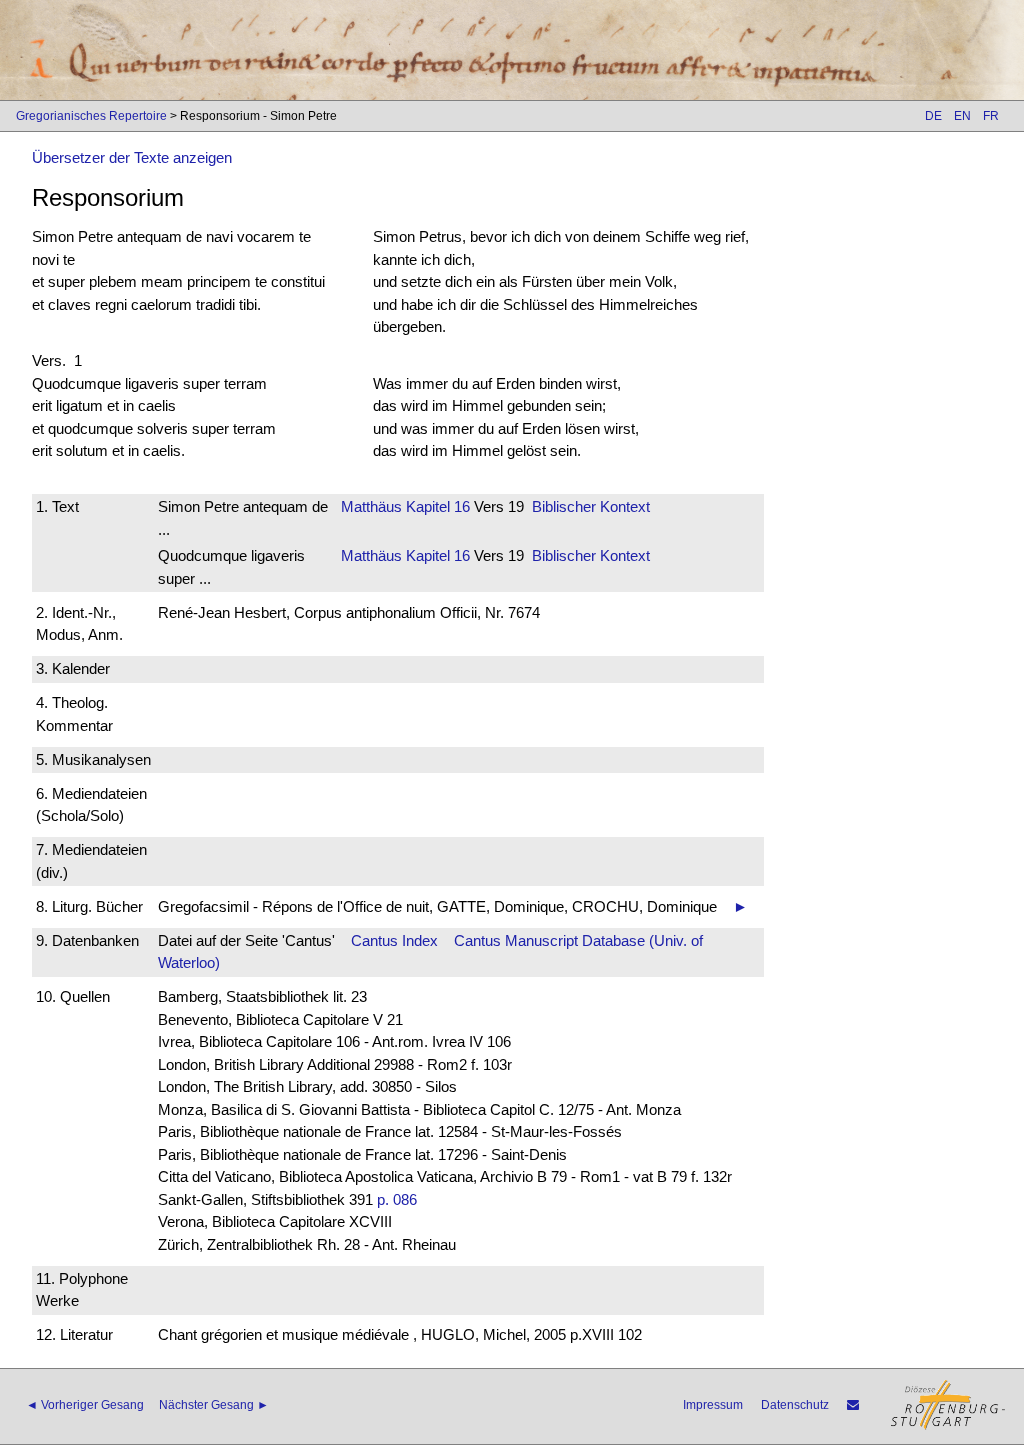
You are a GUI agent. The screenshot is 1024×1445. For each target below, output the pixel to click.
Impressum (713, 1405)
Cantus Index (394, 940)
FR (991, 116)
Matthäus (371, 506)
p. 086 (397, 1199)
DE (933, 116)
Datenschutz (795, 1405)
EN (962, 116)
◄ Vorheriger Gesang (85, 1405)
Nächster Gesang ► (214, 1405)
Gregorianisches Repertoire (91, 116)
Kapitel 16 (436, 506)
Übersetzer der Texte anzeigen (132, 157)
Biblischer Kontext (591, 506)
